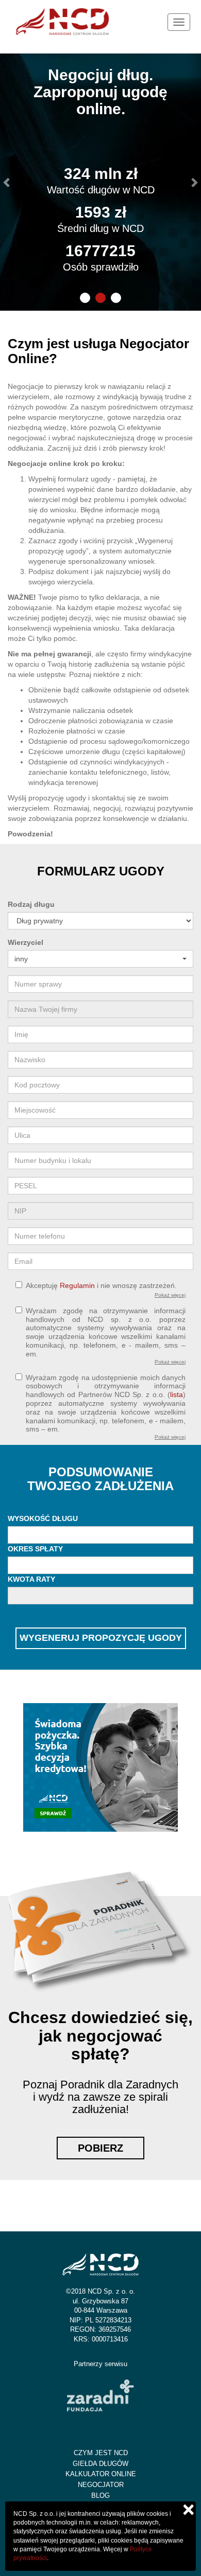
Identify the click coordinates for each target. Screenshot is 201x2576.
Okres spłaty (35, 1549)
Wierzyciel (26, 942)
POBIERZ (100, 2148)
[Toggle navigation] (179, 22)
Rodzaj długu (31, 904)
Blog (100, 2495)
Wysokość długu (43, 1518)
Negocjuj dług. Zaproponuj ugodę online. (100, 92)
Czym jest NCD (101, 2453)
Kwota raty (31, 1579)
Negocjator (101, 2485)
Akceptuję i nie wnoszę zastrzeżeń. (101, 1285)
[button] (7, 182)
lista (177, 1394)
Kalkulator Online (101, 2474)
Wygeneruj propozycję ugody (101, 1638)
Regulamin (77, 1285)
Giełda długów (100, 2464)
